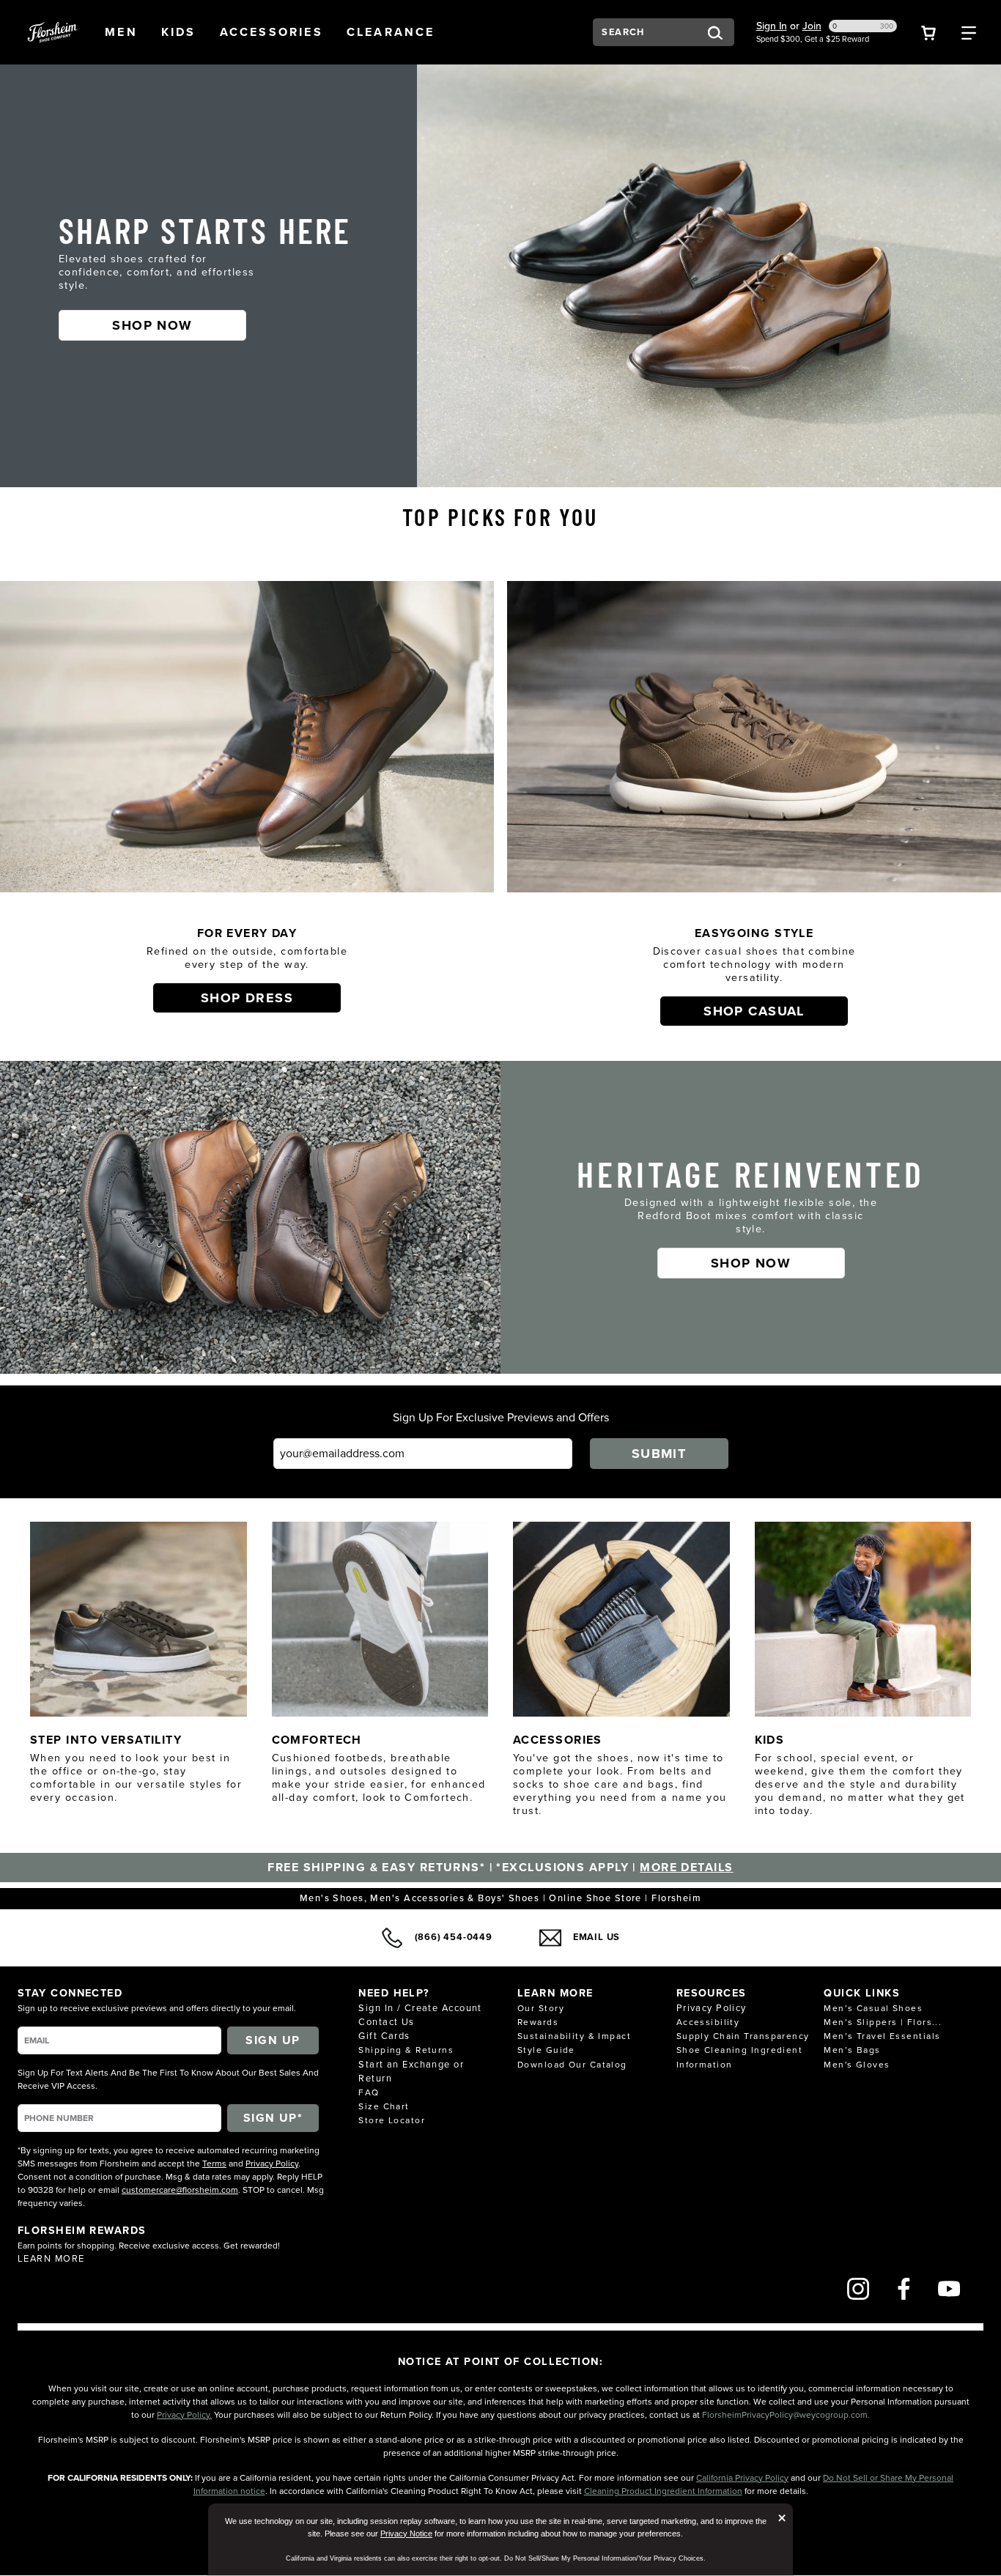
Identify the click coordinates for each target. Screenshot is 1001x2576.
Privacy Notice (406, 2534)
